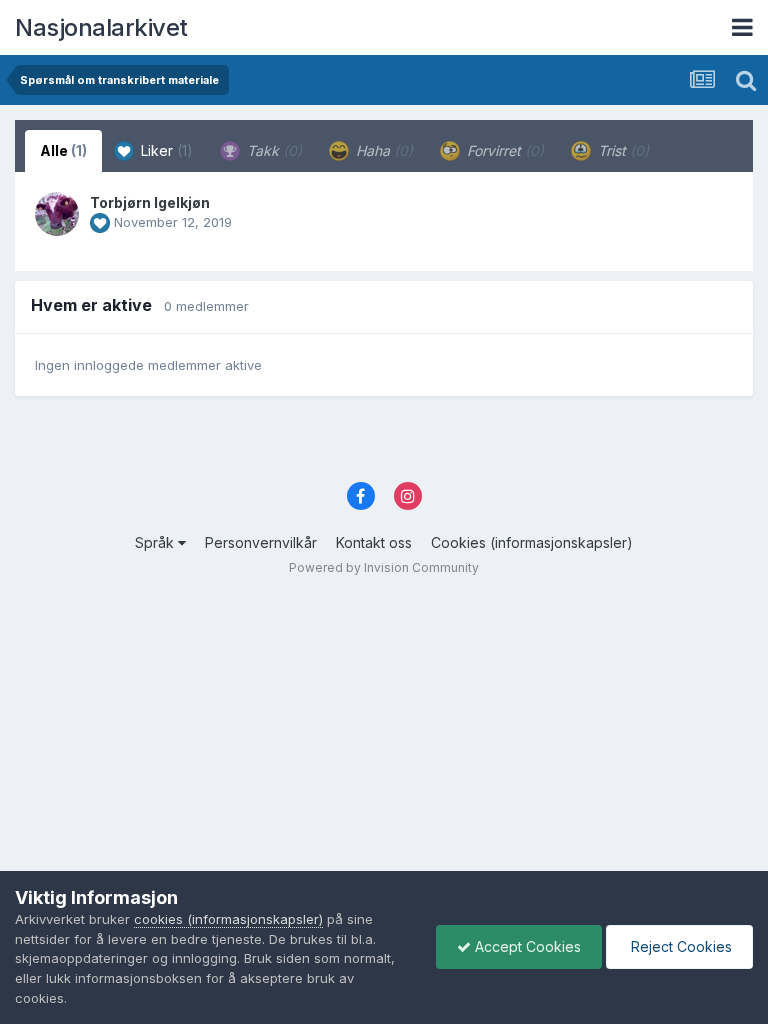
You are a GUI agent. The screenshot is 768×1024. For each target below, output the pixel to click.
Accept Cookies (526, 946)
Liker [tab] (165, 150)
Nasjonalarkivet (101, 27)
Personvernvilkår (261, 542)
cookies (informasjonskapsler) (228, 919)
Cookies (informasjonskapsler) (532, 542)
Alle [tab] (63, 150)
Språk (156, 542)
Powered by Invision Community (384, 567)
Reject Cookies (679, 946)
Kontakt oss (374, 542)
